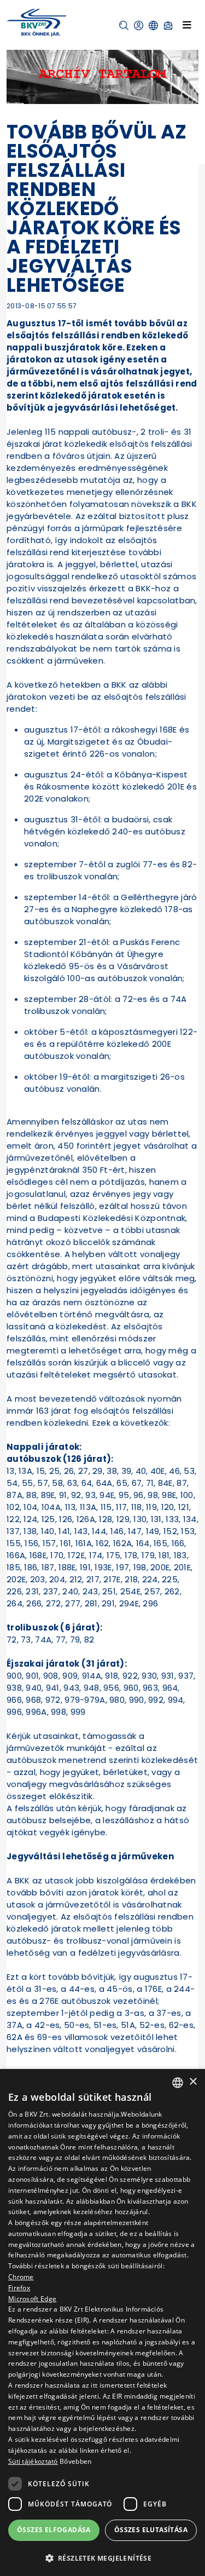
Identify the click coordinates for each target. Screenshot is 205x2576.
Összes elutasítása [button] (151, 2530)
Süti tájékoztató (33, 2461)
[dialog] (102, 2323)
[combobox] (178, 2083)
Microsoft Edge (32, 2299)
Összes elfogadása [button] (54, 2530)
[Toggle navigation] (187, 25)
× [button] (193, 2082)
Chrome (21, 2277)
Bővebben (75, 2461)
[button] (124, 25)
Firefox (19, 2288)
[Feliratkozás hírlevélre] (168, 25)
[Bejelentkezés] (139, 25)
